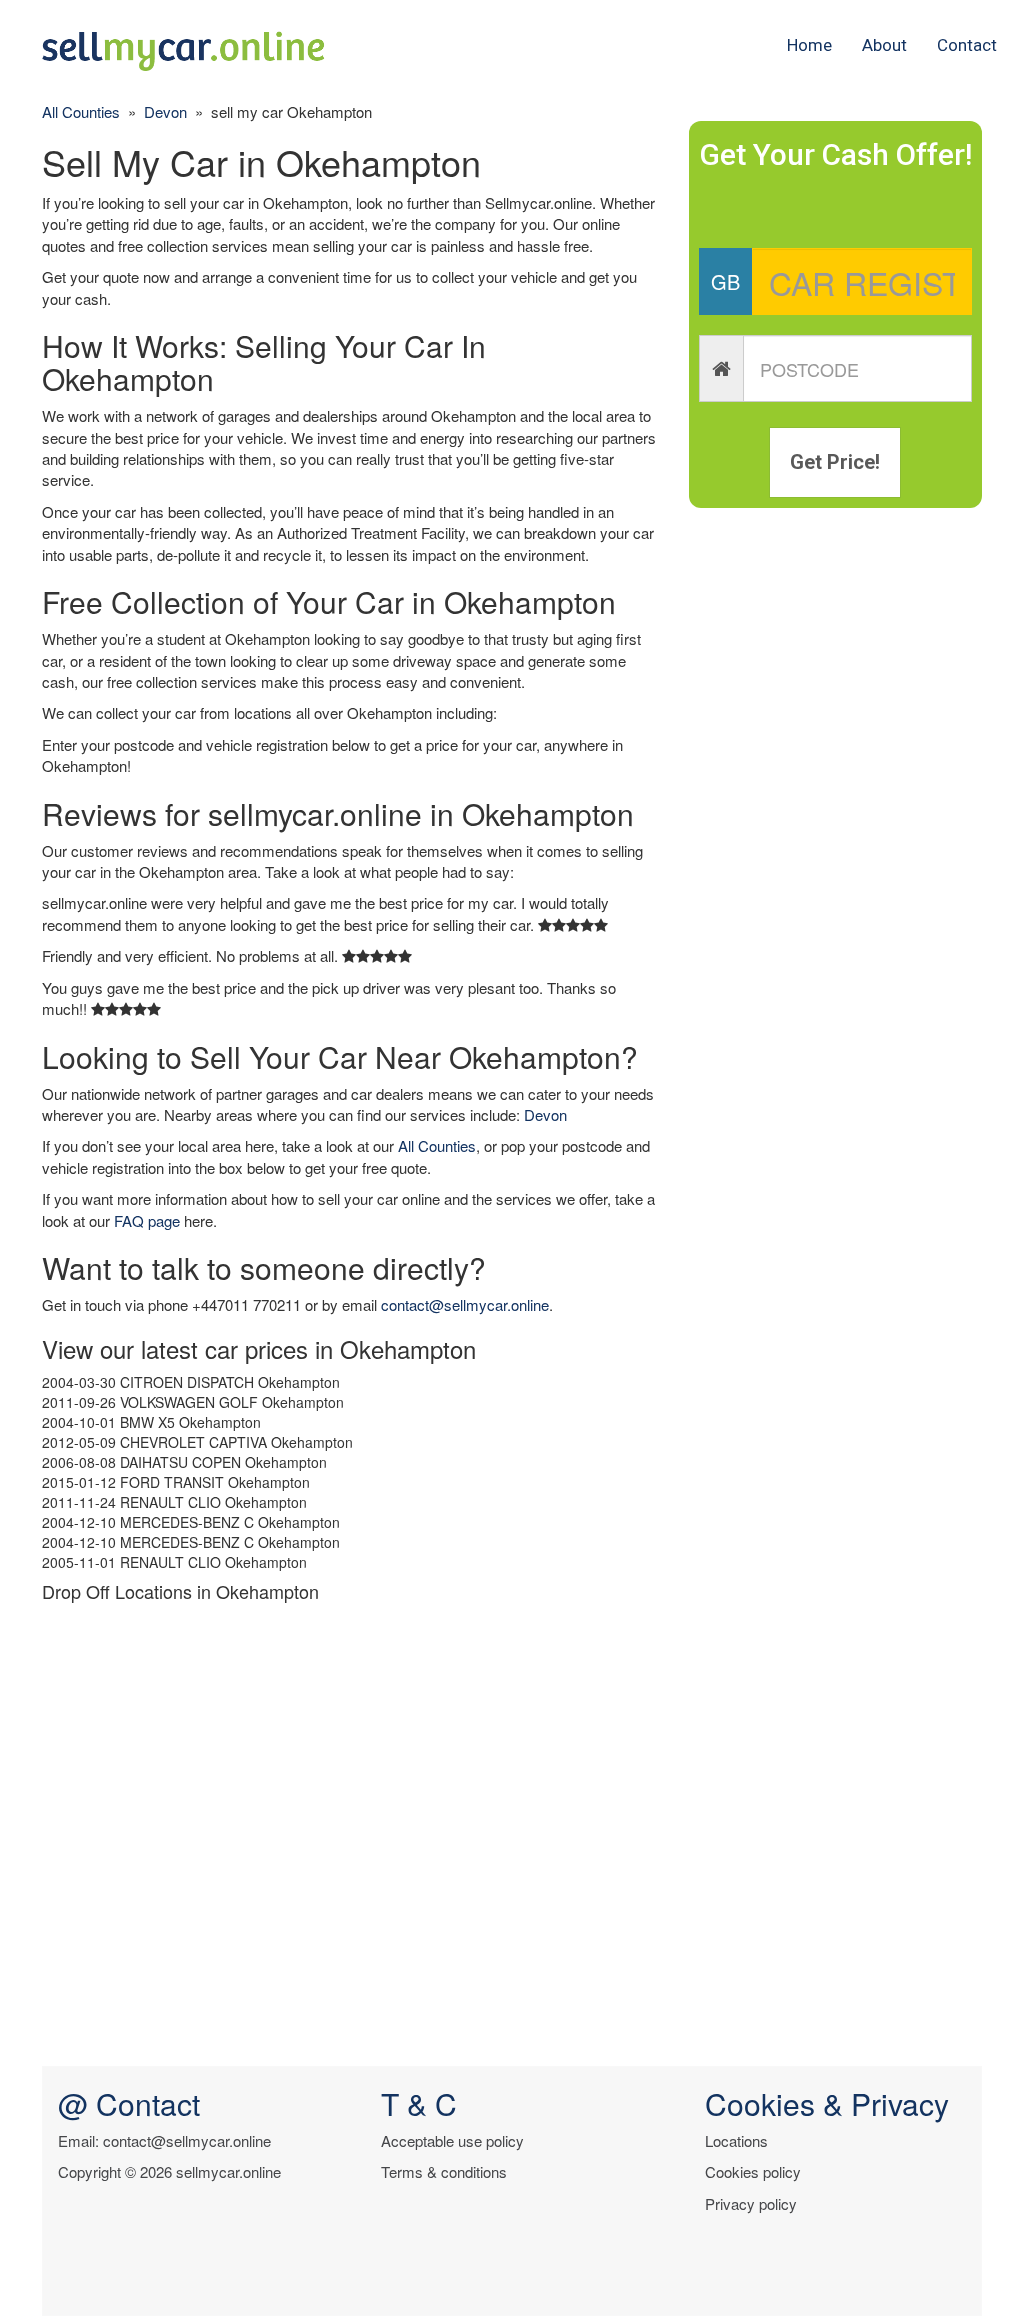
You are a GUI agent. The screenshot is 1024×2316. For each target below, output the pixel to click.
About (884, 45)
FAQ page (147, 1220)
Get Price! (835, 462)
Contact (967, 45)
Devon (165, 111)
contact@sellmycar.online (465, 1304)
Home (809, 45)
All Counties (81, 111)
